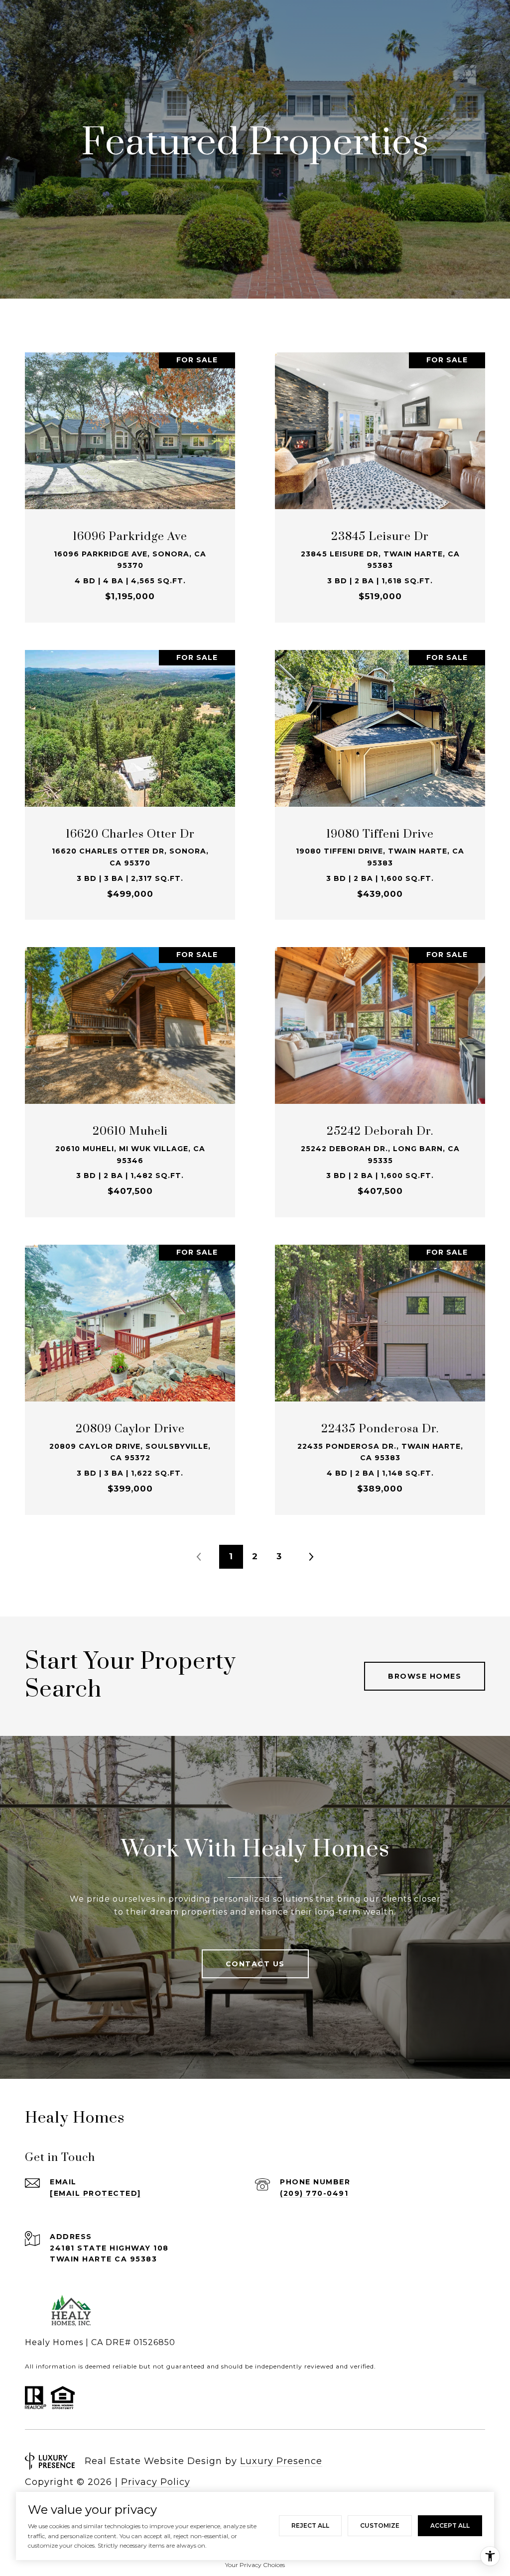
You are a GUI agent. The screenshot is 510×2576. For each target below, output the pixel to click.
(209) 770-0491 (314, 2193)
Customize (380, 2525)
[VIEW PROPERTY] (130, 473)
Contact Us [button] (255, 1964)
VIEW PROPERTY (130, 482)
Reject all (310, 2525)
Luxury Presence (281, 2461)
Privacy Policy (156, 2482)
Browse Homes (425, 1676)
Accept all (450, 2525)
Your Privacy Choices (255, 2565)
